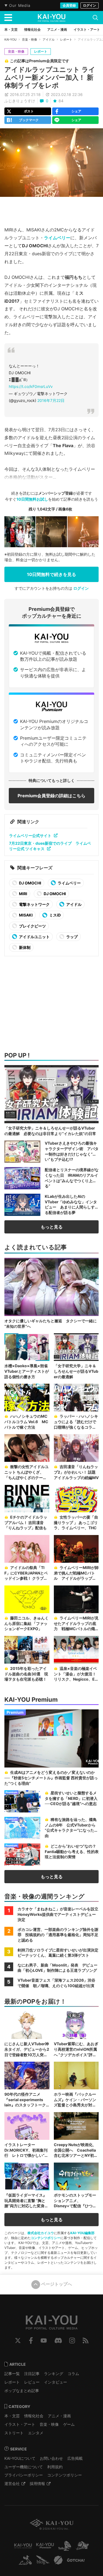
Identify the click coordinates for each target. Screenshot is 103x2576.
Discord (58, 2340)
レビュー (32, 2382)
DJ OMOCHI (30, 883)
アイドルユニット (34, 937)
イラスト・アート (20, 2424)
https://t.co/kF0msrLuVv (31, 386)
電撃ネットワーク (34, 904)
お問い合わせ (51, 2458)
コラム (73, 2374)
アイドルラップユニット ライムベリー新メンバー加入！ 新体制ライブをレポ (50, 77)
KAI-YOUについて (20, 2458)
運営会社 (12, 2483)
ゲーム (69, 2424)
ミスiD (55, 915)
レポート (66, 39)
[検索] (95, 18)
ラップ (72, 937)
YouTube (44, 2340)
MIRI (23, 894)
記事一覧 (12, 2374)
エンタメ (36, 2433)
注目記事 (32, 2374)
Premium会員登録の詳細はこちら (51, 796)
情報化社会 (34, 2416)
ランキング (54, 2374)
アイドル (49, 39)
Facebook (31, 2340)
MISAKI (25, 915)
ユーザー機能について (24, 2467)
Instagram (72, 2340)
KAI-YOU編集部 (82, 2233)
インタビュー (55, 2382)
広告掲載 (75, 2458)
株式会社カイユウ (41, 2233)
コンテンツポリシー (46, 2238)
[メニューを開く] (8, 18)
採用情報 (37, 2483)
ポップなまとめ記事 (22, 2391)
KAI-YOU (10, 39)
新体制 (24, 947)
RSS (86, 2340)
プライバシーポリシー (24, 2475)
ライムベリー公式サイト (30, 836)
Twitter (18, 2340)
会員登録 (69, 5)
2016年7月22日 (51, 400)
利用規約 (55, 2467)
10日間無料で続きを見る (51, 574)
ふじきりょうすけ (20, 101)
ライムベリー (57, 238)
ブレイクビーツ (32, 926)
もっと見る (52, 1227)
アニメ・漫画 (59, 2416)
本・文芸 (12, 2416)
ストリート (14, 2433)
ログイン (90, 5)
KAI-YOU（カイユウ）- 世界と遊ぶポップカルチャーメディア (52, 18)
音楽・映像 (30, 39)
